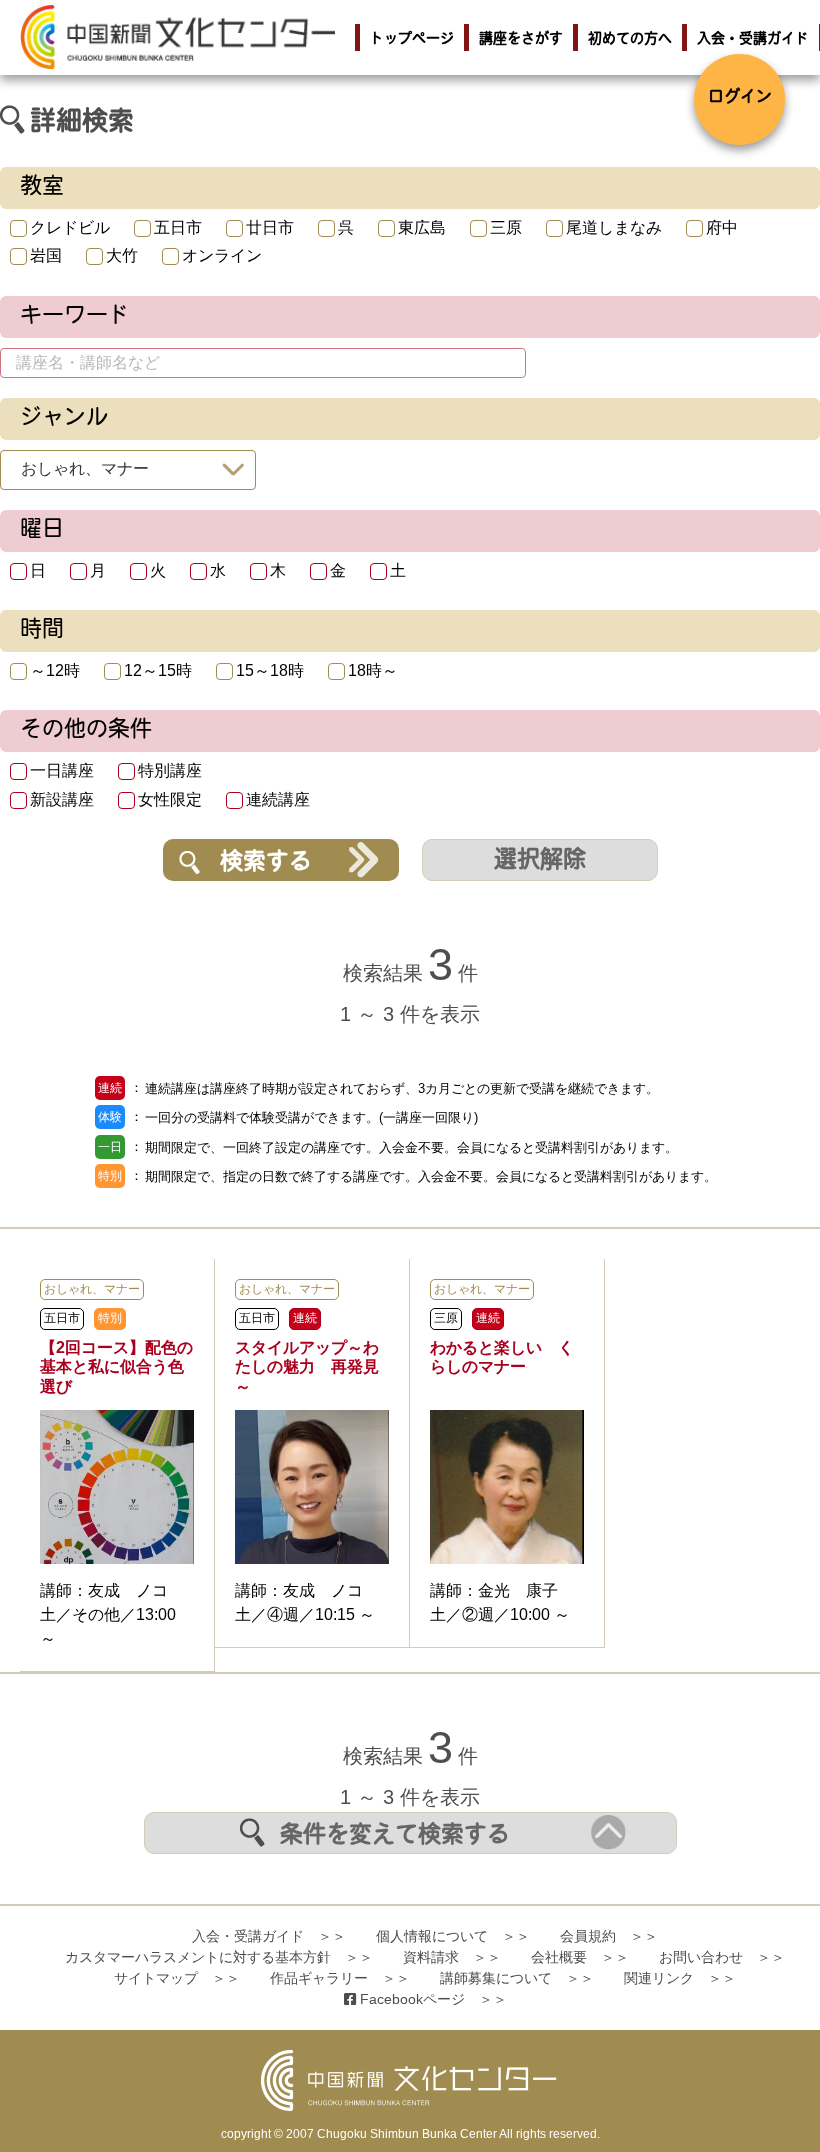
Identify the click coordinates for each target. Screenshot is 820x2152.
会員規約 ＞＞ (609, 1936)
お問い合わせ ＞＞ (722, 1957)
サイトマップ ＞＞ (177, 1978)
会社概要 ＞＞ (580, 1957)
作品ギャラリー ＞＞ (340, 1978)
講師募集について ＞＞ (517, 1978)
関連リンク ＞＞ (680, 1978)
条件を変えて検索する (395, 1836)
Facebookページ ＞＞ (431, 1999)
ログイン (740, 98)
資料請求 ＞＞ (452, 1957)
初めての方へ (630, 39)
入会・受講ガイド (753, 39)
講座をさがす (521, 39)
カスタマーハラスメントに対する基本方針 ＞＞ (219, 1957)
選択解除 (540, 861)
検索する (266, 863)
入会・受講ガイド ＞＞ (269, 1936)
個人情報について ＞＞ (453, 1936)
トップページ (412, 39)
